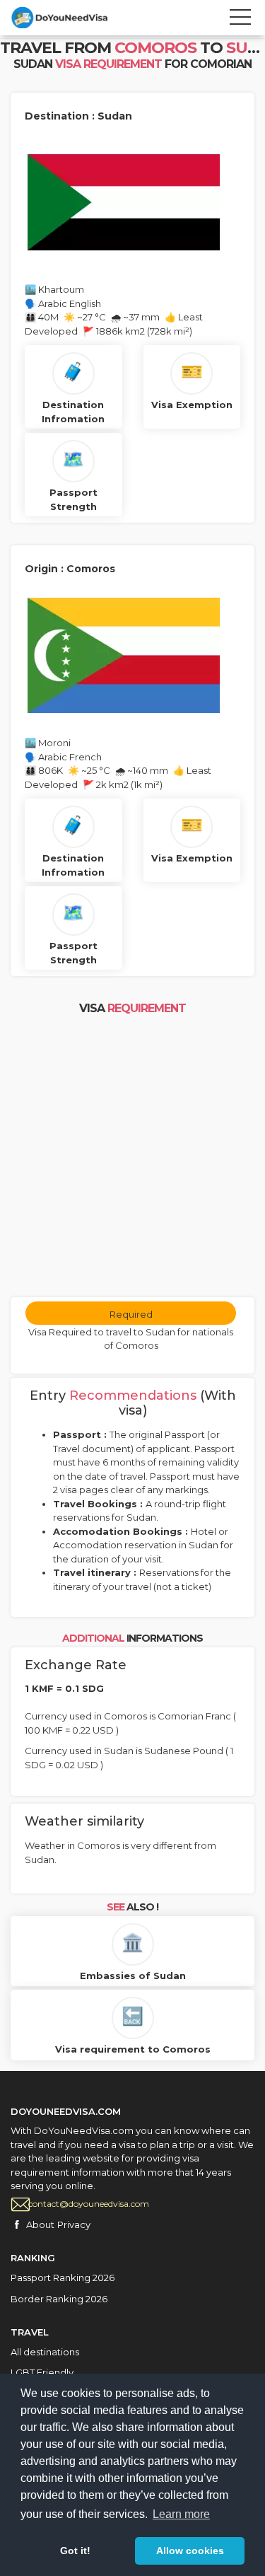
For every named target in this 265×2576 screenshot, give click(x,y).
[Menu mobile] (240, 20)
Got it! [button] (75, 2551)
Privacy (74, 2224)
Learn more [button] (181, 2514)
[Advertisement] (132, 1158)
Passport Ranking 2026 (63, 2278)
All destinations (45, 2352)
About (40, 2224)
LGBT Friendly (42, 2372)
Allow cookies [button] (190, 2551)
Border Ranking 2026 (59, 2299)
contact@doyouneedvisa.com (89, 2204)
